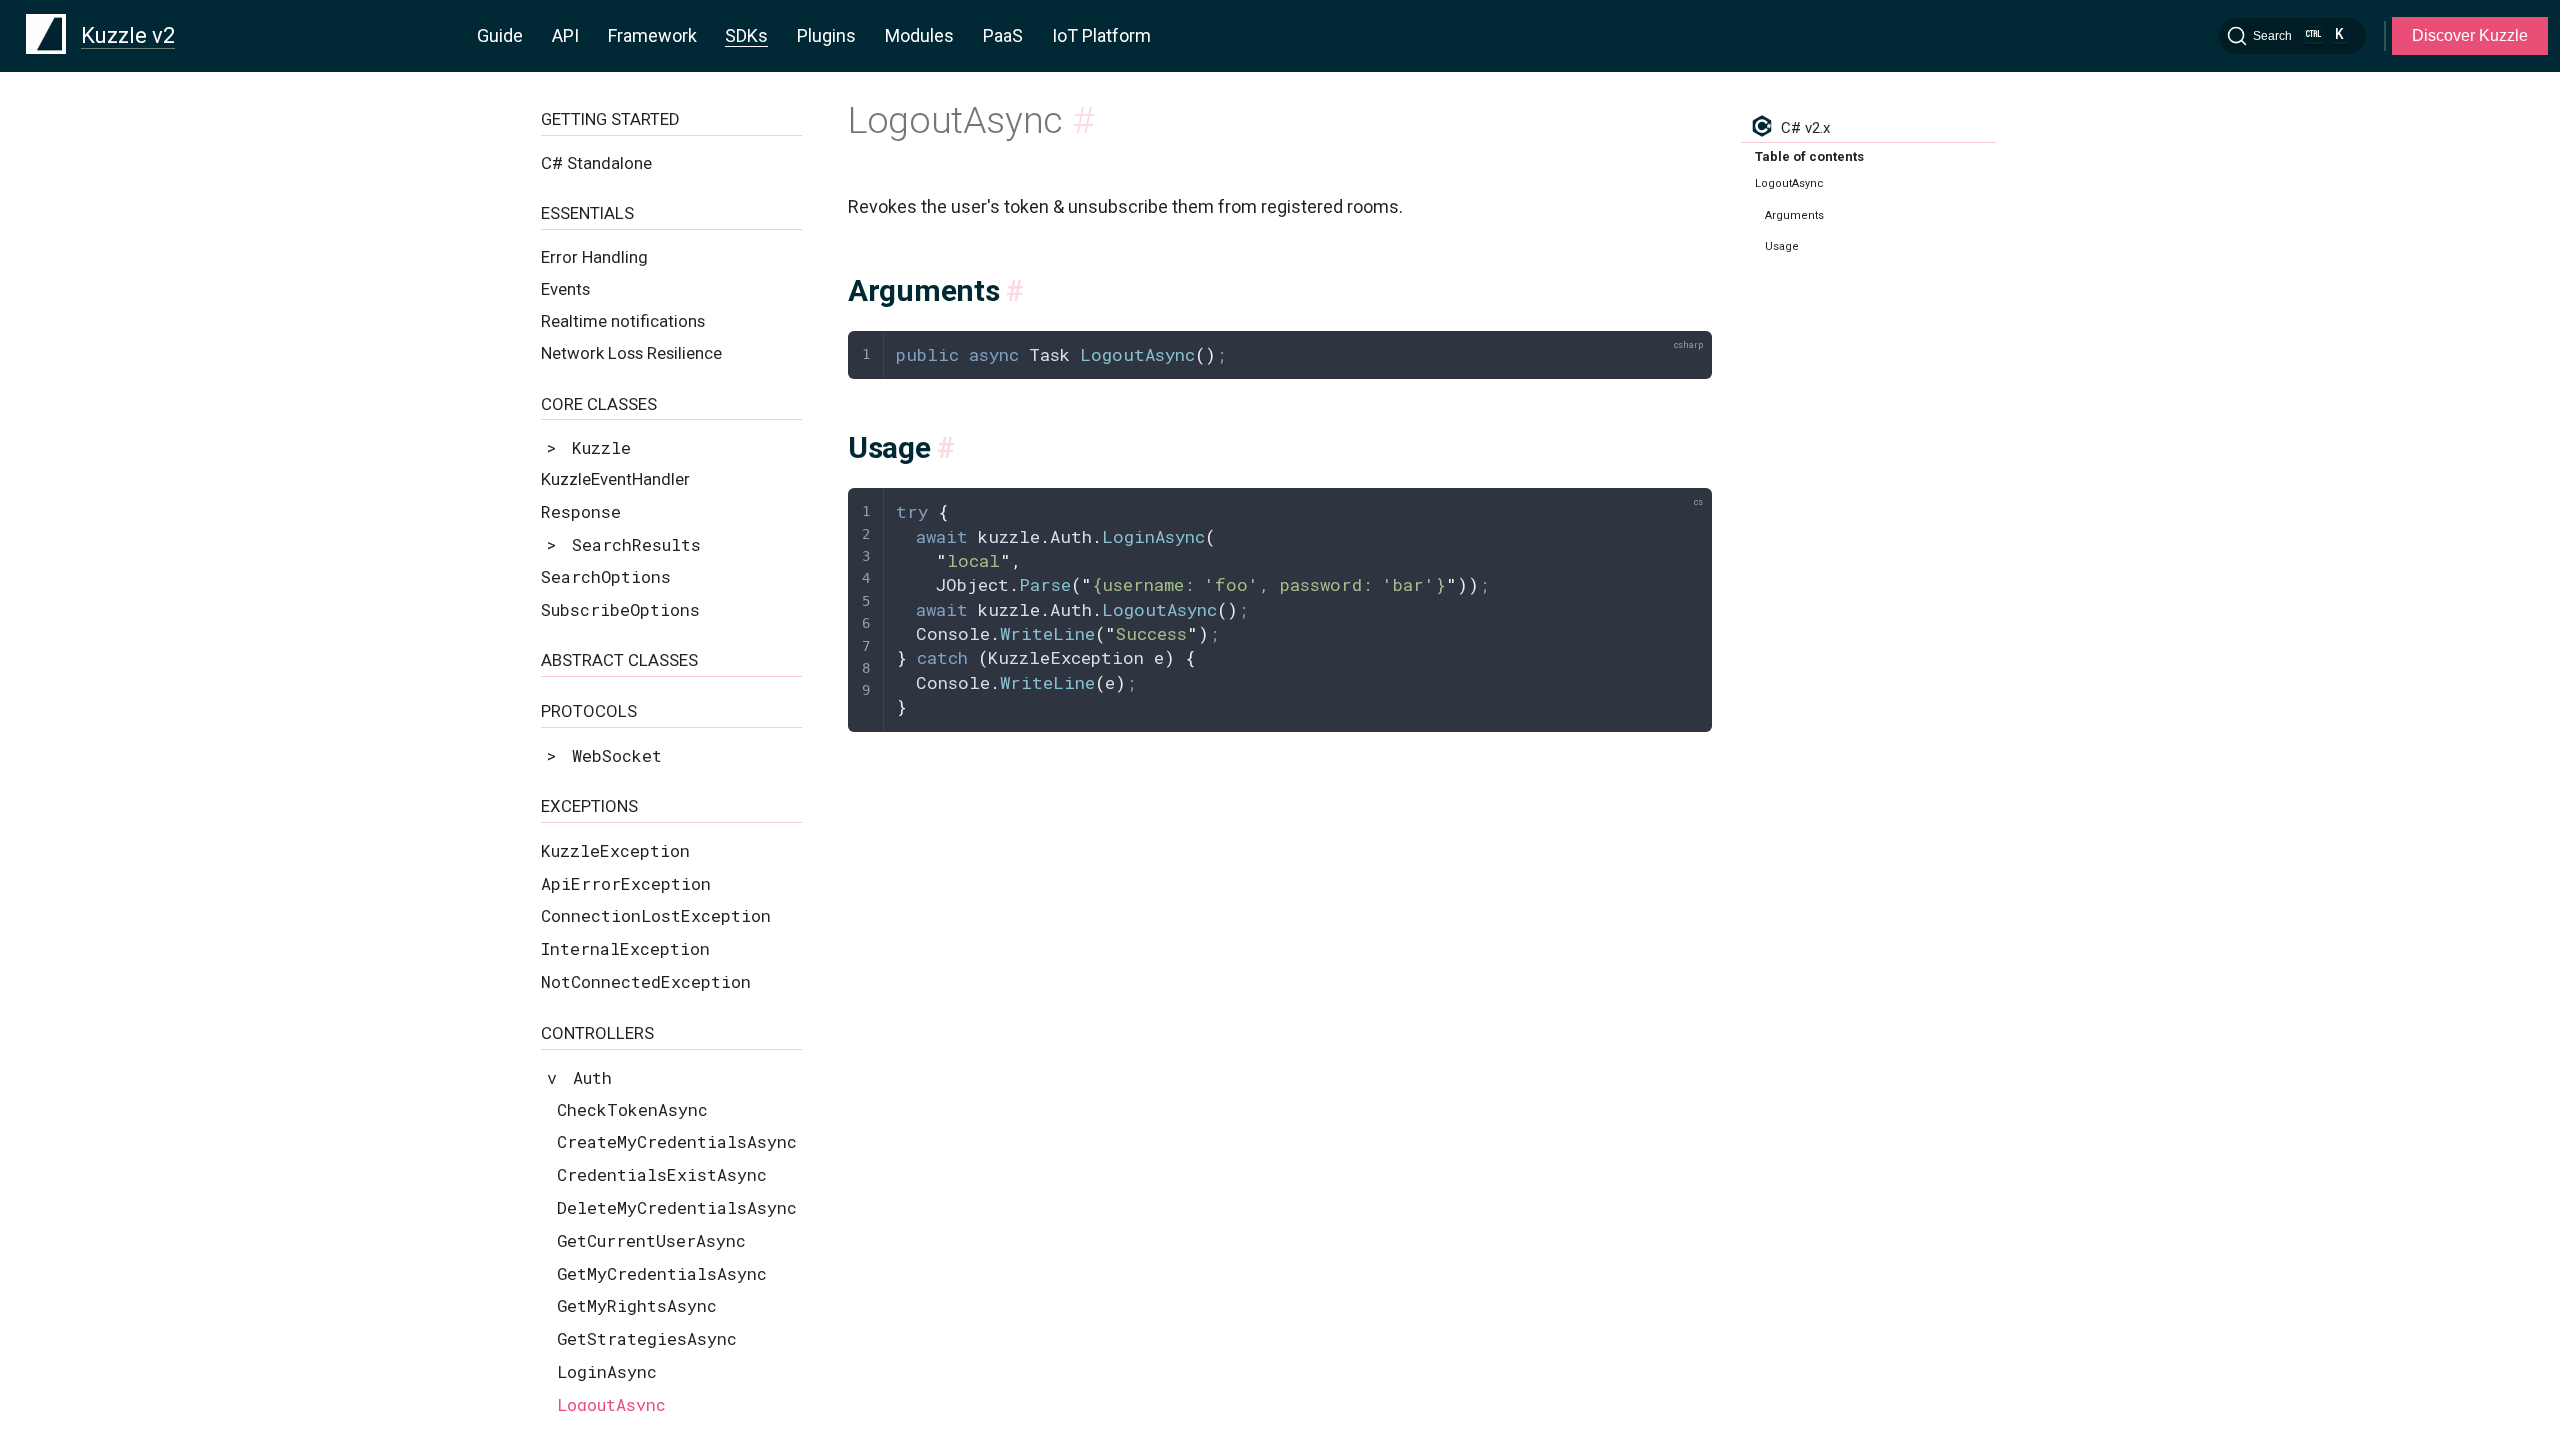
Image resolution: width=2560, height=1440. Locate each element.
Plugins (826, 35)
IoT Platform (1101, 35)
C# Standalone (596, 163)
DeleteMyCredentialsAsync (677, 1207)
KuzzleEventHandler (615, 479)
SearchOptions (606, 576)
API (565, 35)
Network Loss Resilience (631, 353)
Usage (1782, 246)
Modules (919, 35)
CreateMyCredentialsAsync (677, 1141)
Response (581, 511)
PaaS (1003, 35)
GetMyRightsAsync (637, 1305)
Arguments (1794, 215)
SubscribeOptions (620, 609)
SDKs (746, 35)
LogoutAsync (611, 1404)
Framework (652, 35)
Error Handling (594, 257)
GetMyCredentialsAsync (662, 1273)
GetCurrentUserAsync (651, 1240)
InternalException (625, 948)
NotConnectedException (646, 981)
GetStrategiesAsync (647, 1338)
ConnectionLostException (656, 915)
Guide (500, 35)
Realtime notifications (623, 321)
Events (565, 289)
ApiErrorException (626, 883)
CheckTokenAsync (632, 1109)
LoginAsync (607, 1371)
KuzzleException (615, 850)
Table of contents (1809, 156)
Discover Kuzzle (2470, 35)
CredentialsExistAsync (662, 1174)
